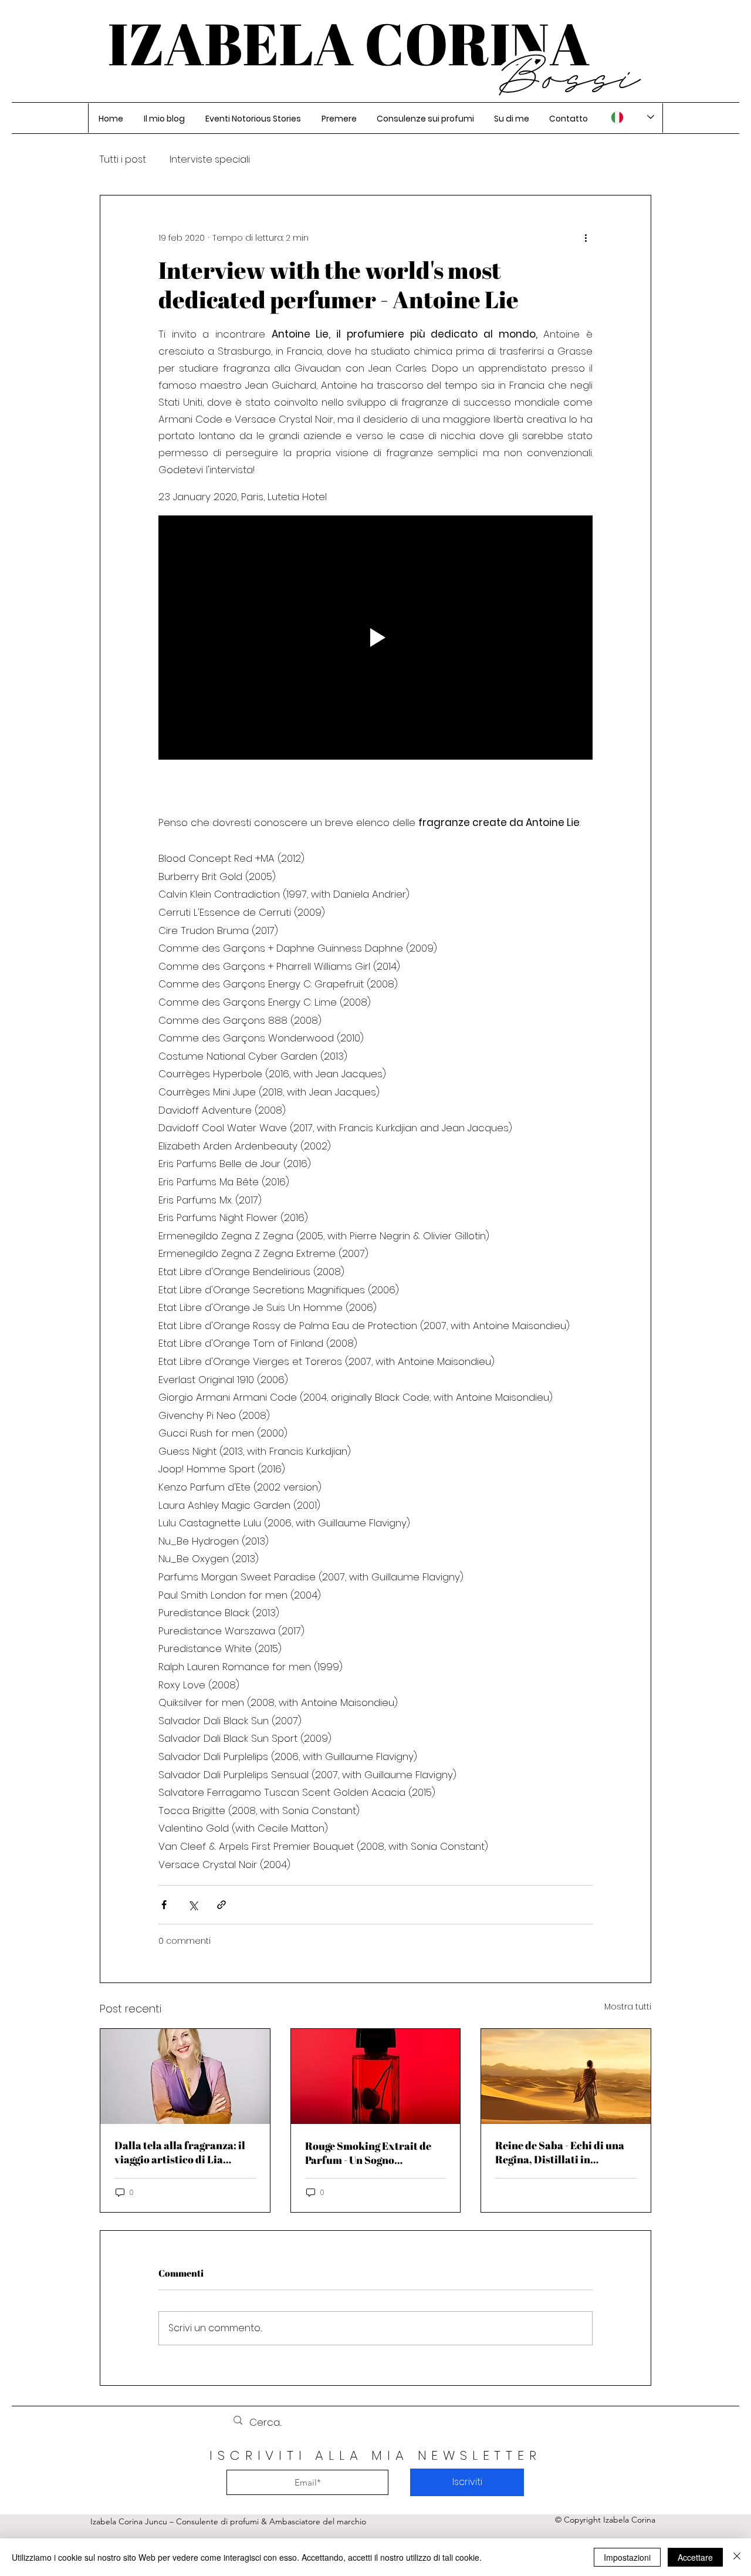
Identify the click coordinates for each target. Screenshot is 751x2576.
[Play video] (375, 638)
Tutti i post (123, 160)
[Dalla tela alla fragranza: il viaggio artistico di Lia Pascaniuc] (185, 2076)
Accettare (695, 2557)
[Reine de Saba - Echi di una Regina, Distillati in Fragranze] (566, 2076)
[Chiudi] (737, 2557)
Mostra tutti (628, 2007)
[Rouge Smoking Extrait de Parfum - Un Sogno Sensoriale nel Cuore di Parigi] (376, 2076)
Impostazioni (627, 2557)
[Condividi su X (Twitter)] (193, 1905)
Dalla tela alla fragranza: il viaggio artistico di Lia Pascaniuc (180, 2152)
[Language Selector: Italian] (632, 117)
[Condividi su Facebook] (164, 1905)
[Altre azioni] (586, 238)
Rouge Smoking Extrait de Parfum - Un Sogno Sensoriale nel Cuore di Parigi (368, 2153)
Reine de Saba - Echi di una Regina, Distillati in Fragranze (560, 2152)
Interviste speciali (210, 160)
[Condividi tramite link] (221, 1905)
